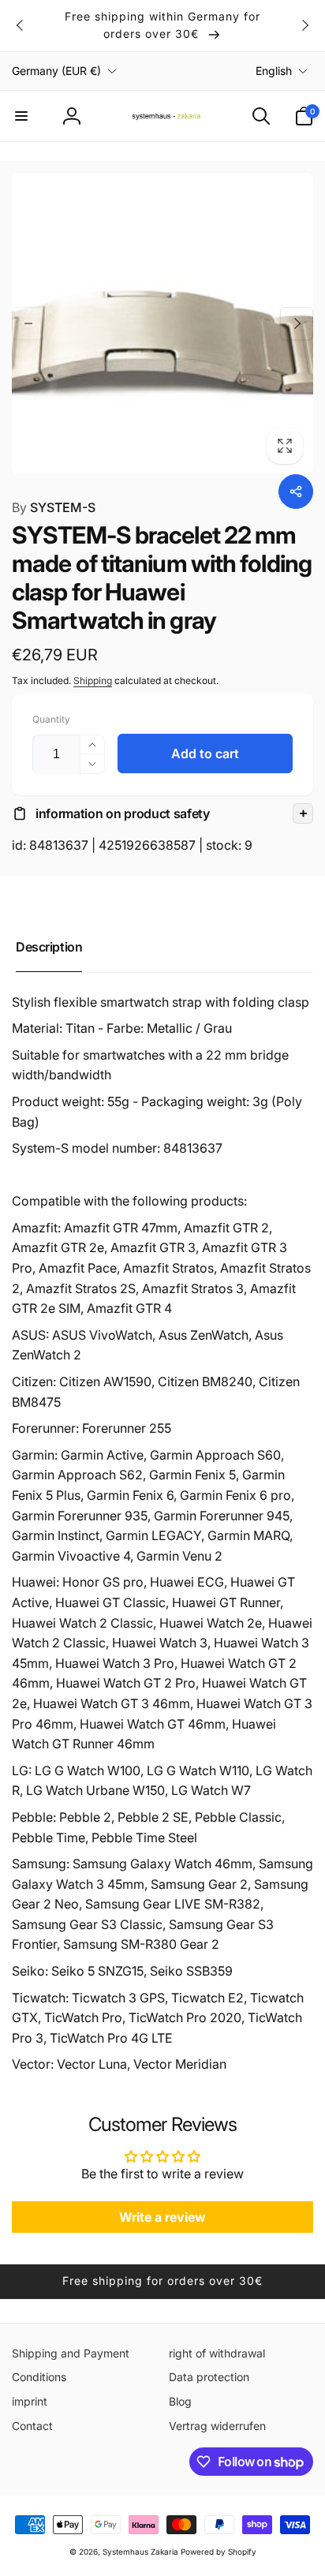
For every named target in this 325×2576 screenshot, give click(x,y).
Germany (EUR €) (56, 71)
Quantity (51, 719)
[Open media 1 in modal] (162, 323)
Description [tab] (49, 947)
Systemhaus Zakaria (140, 2552)
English (274, 71)
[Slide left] (21, 25)
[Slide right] (304, 25)
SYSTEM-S (54, 507)
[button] (21, 116)
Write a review (162, 2217)
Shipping (93, 680)
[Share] (296, 492)
